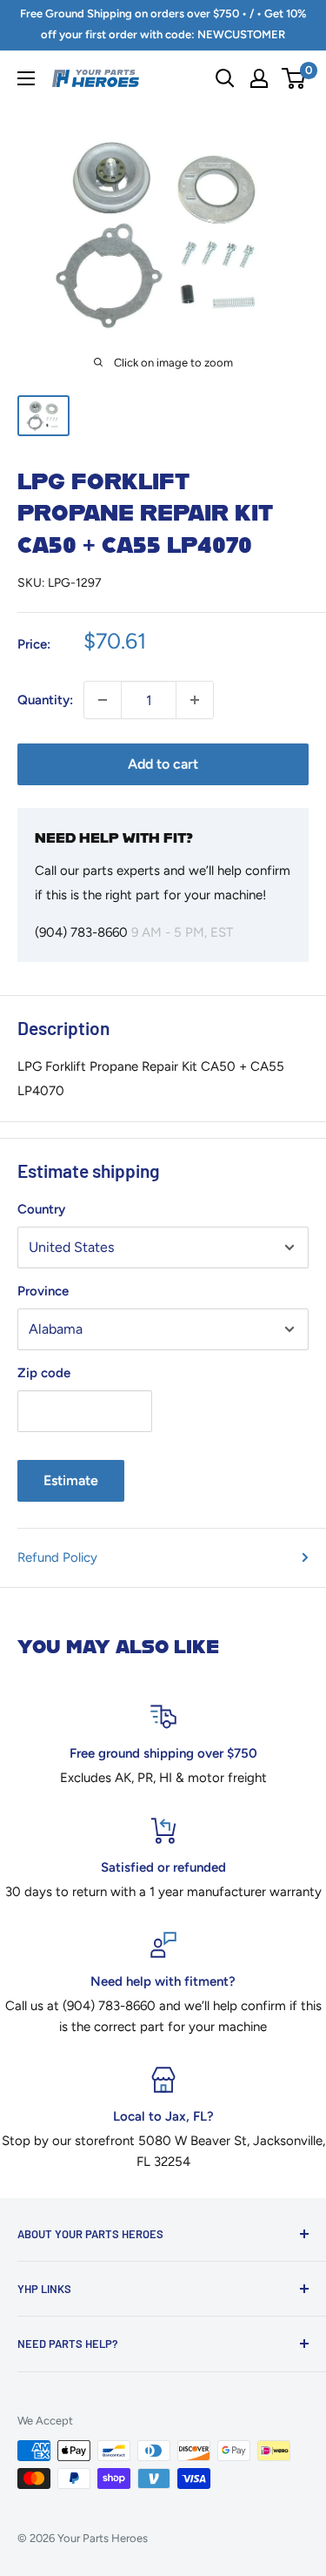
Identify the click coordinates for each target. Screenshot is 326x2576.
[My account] (259, 78)
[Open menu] (26, 78)
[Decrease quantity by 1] (103, 700)
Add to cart (163, 764)
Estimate (71, 1480)
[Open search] (225, 78)
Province (43, 1291)
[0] (294, 78)
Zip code (44, 1373)
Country (41, 1209)
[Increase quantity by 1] (195, 700)
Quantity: (45, 700)
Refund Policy (57, 1557)
